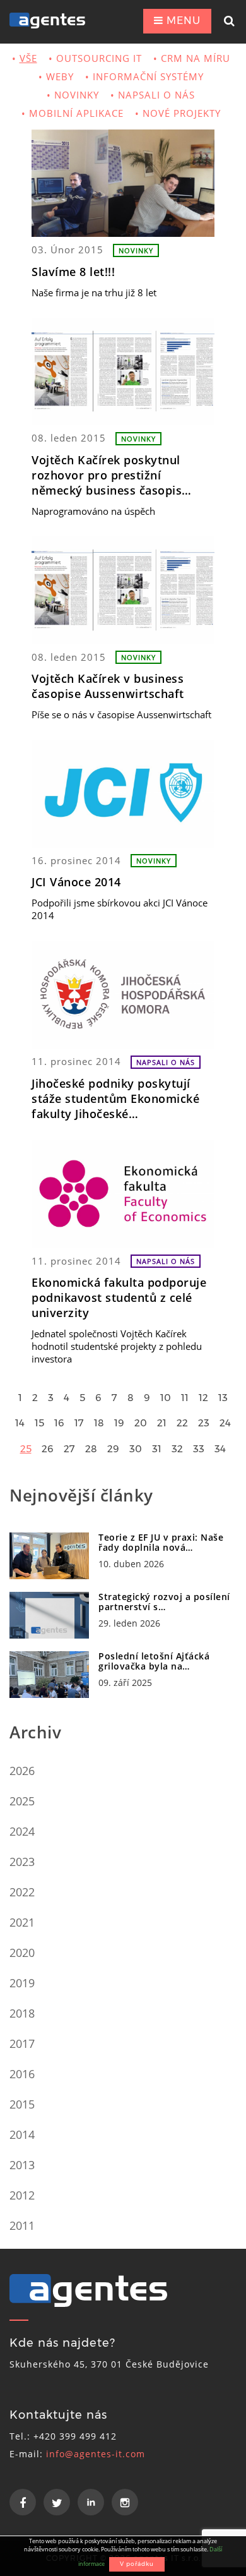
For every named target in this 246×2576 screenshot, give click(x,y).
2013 (22, 2165)
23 (204, 1423)
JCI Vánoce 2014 (76, 882)
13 (223, 1398)
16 (59, 1423)
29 (113, 1449)
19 (119, 1423)
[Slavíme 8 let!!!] (123, 183)
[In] (91, 2502)
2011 (22, 2225)
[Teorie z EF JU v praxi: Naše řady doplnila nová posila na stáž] (49, 1556)
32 (177, 1449)
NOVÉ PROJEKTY (182, 113)
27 (69, 1449)
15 (39, 1423)
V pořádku (137, 2564)
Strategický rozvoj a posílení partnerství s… (164, 1602)
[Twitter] (57, 2502)
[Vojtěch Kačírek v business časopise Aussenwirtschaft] (123, 590)
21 (162, 1423)
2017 (22, 2043)
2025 (22, 1801)
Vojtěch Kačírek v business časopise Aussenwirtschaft (108, 686)
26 (48, 1449)
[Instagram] (125, 2502)
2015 (22, 2104)
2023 (22, 1862)
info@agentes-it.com (96, 2454)
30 (136, 1449)
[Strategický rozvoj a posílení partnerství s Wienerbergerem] (49, 1615)
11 (185, 1398)
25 (26, 1449)
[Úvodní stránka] (56, 21)
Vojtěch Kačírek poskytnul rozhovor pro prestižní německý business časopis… (112, 475)
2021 (22, 1922)
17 (79, 1423)
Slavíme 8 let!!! (73, 272)
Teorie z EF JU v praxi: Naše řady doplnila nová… (161, 1542)
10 (166, 1398)
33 (199, 1449)
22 (182, 1423)
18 (99, 1423)
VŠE (28, 58)
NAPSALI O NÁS (156, 95)
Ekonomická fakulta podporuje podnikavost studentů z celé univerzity (119, 1297)
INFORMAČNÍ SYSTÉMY (148, 76)
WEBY (60, 76)
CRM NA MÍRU (196, 58)
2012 (22, 2195)
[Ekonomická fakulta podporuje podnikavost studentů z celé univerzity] (123, 1194)
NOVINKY (77, 95)
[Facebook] (23, 2502)
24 (225, 1423)
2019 (22, 1983)
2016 (22, 2074)
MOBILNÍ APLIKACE (76, 113)
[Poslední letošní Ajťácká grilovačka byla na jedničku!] (49, 1675)
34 (220, 1449)
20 (141, 1423)
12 (203, 1398)
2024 (22, 1831)
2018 (22, 2013)
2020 (22, 1953)
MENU (182, 21)
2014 (22, 2134)
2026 (22, 1771)
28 (91, 1449)
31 (157, 1449)
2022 (22, 1892)
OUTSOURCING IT (99, 58)
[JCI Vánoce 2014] (123, 793)
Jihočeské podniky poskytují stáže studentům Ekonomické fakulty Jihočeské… (115, 1098)
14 (20, 1423)
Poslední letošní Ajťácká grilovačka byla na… (154, 1661)
